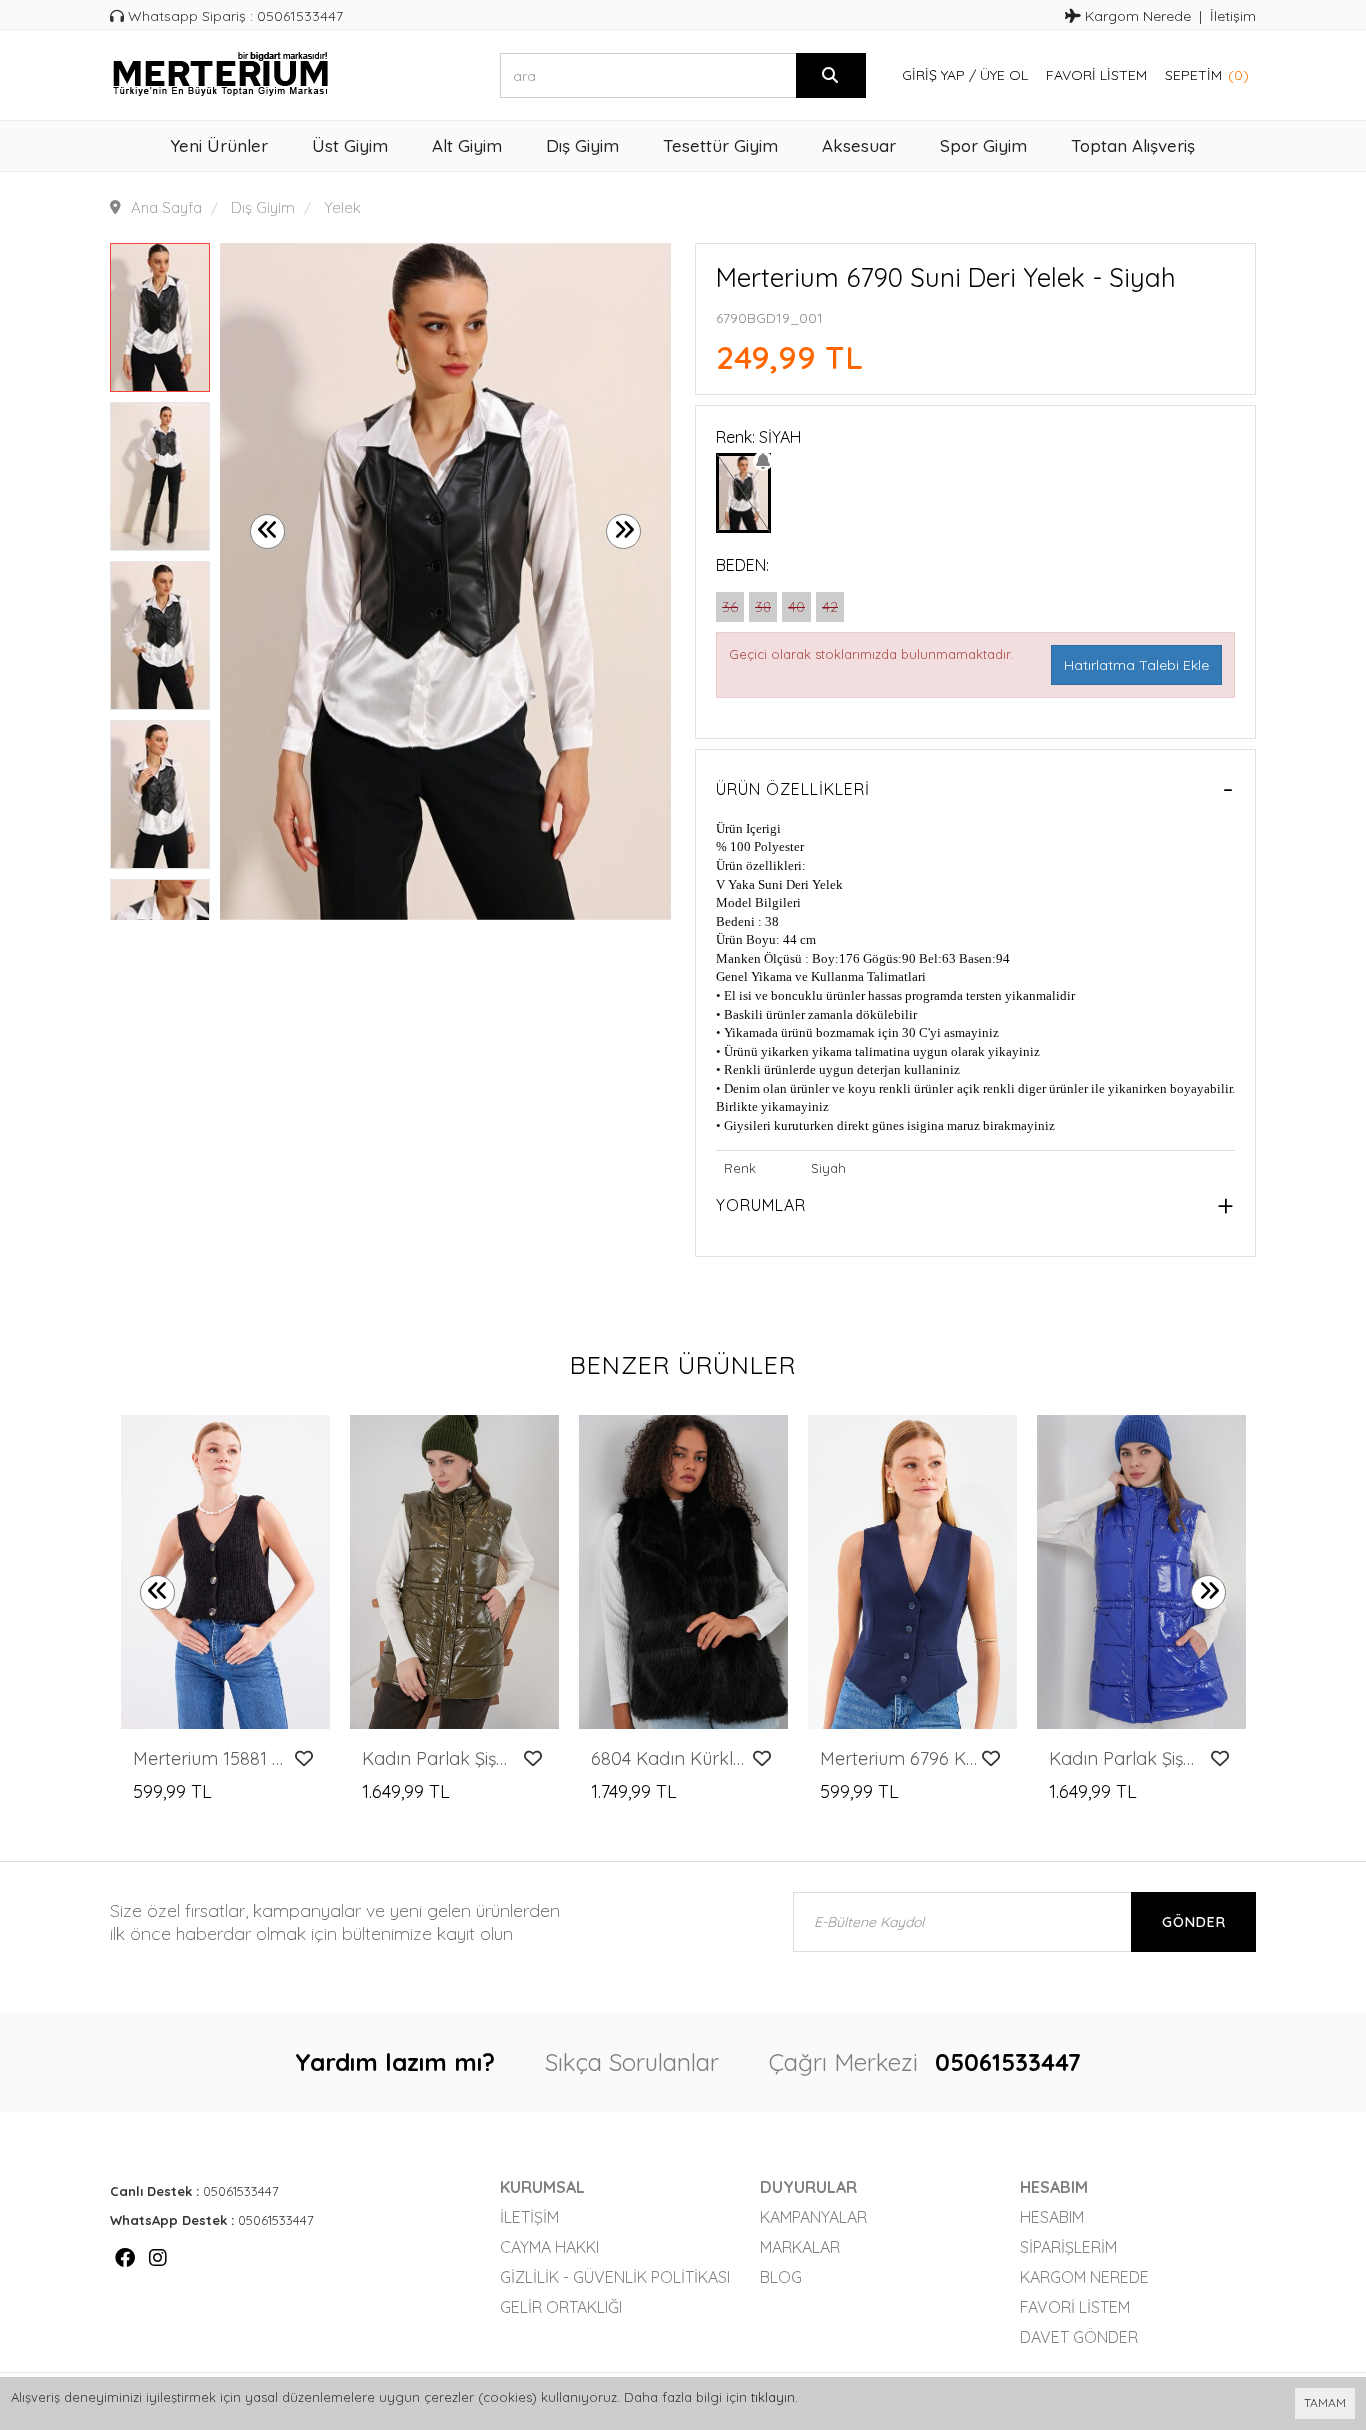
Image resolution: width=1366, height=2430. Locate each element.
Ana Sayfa (166, 207)
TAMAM (1325, 2402)
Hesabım (1052, 2217)
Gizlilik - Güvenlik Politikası (615, 2277)
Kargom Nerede (1136, 16)
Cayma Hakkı (549, 2247)
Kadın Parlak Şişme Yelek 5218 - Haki (440, 1759)
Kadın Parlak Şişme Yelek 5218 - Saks (1127, 1759)
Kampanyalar (813, 2217)
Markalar (800, 2247)
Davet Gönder (1079, 2337)
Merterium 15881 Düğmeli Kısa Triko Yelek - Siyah (211, 1759)
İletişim (1233, 16)
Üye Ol (1004, 75)
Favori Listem (1096, 75)
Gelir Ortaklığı (561, 2307)
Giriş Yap (933, 75)
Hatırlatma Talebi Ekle (1136, 665)
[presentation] (267, 531)
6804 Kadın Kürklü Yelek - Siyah (669, 1759)
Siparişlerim (1068, 2247)
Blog (781, 2277)
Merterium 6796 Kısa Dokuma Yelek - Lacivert (898, 1759)
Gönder (1194, 1922)
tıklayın (773, 2397)
